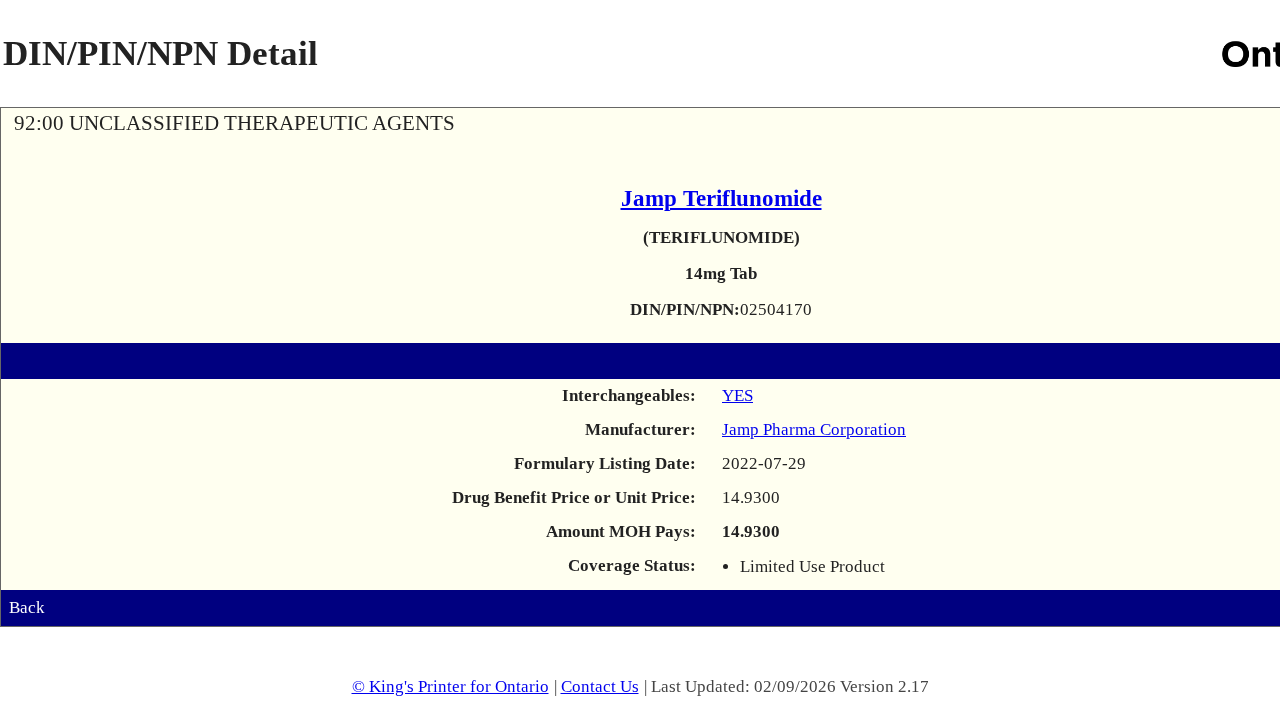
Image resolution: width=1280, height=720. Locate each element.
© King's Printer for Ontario (450, 686)
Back (27, 607)
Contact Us (600, 686)
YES (737, 395)
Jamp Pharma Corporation (814, 429)
